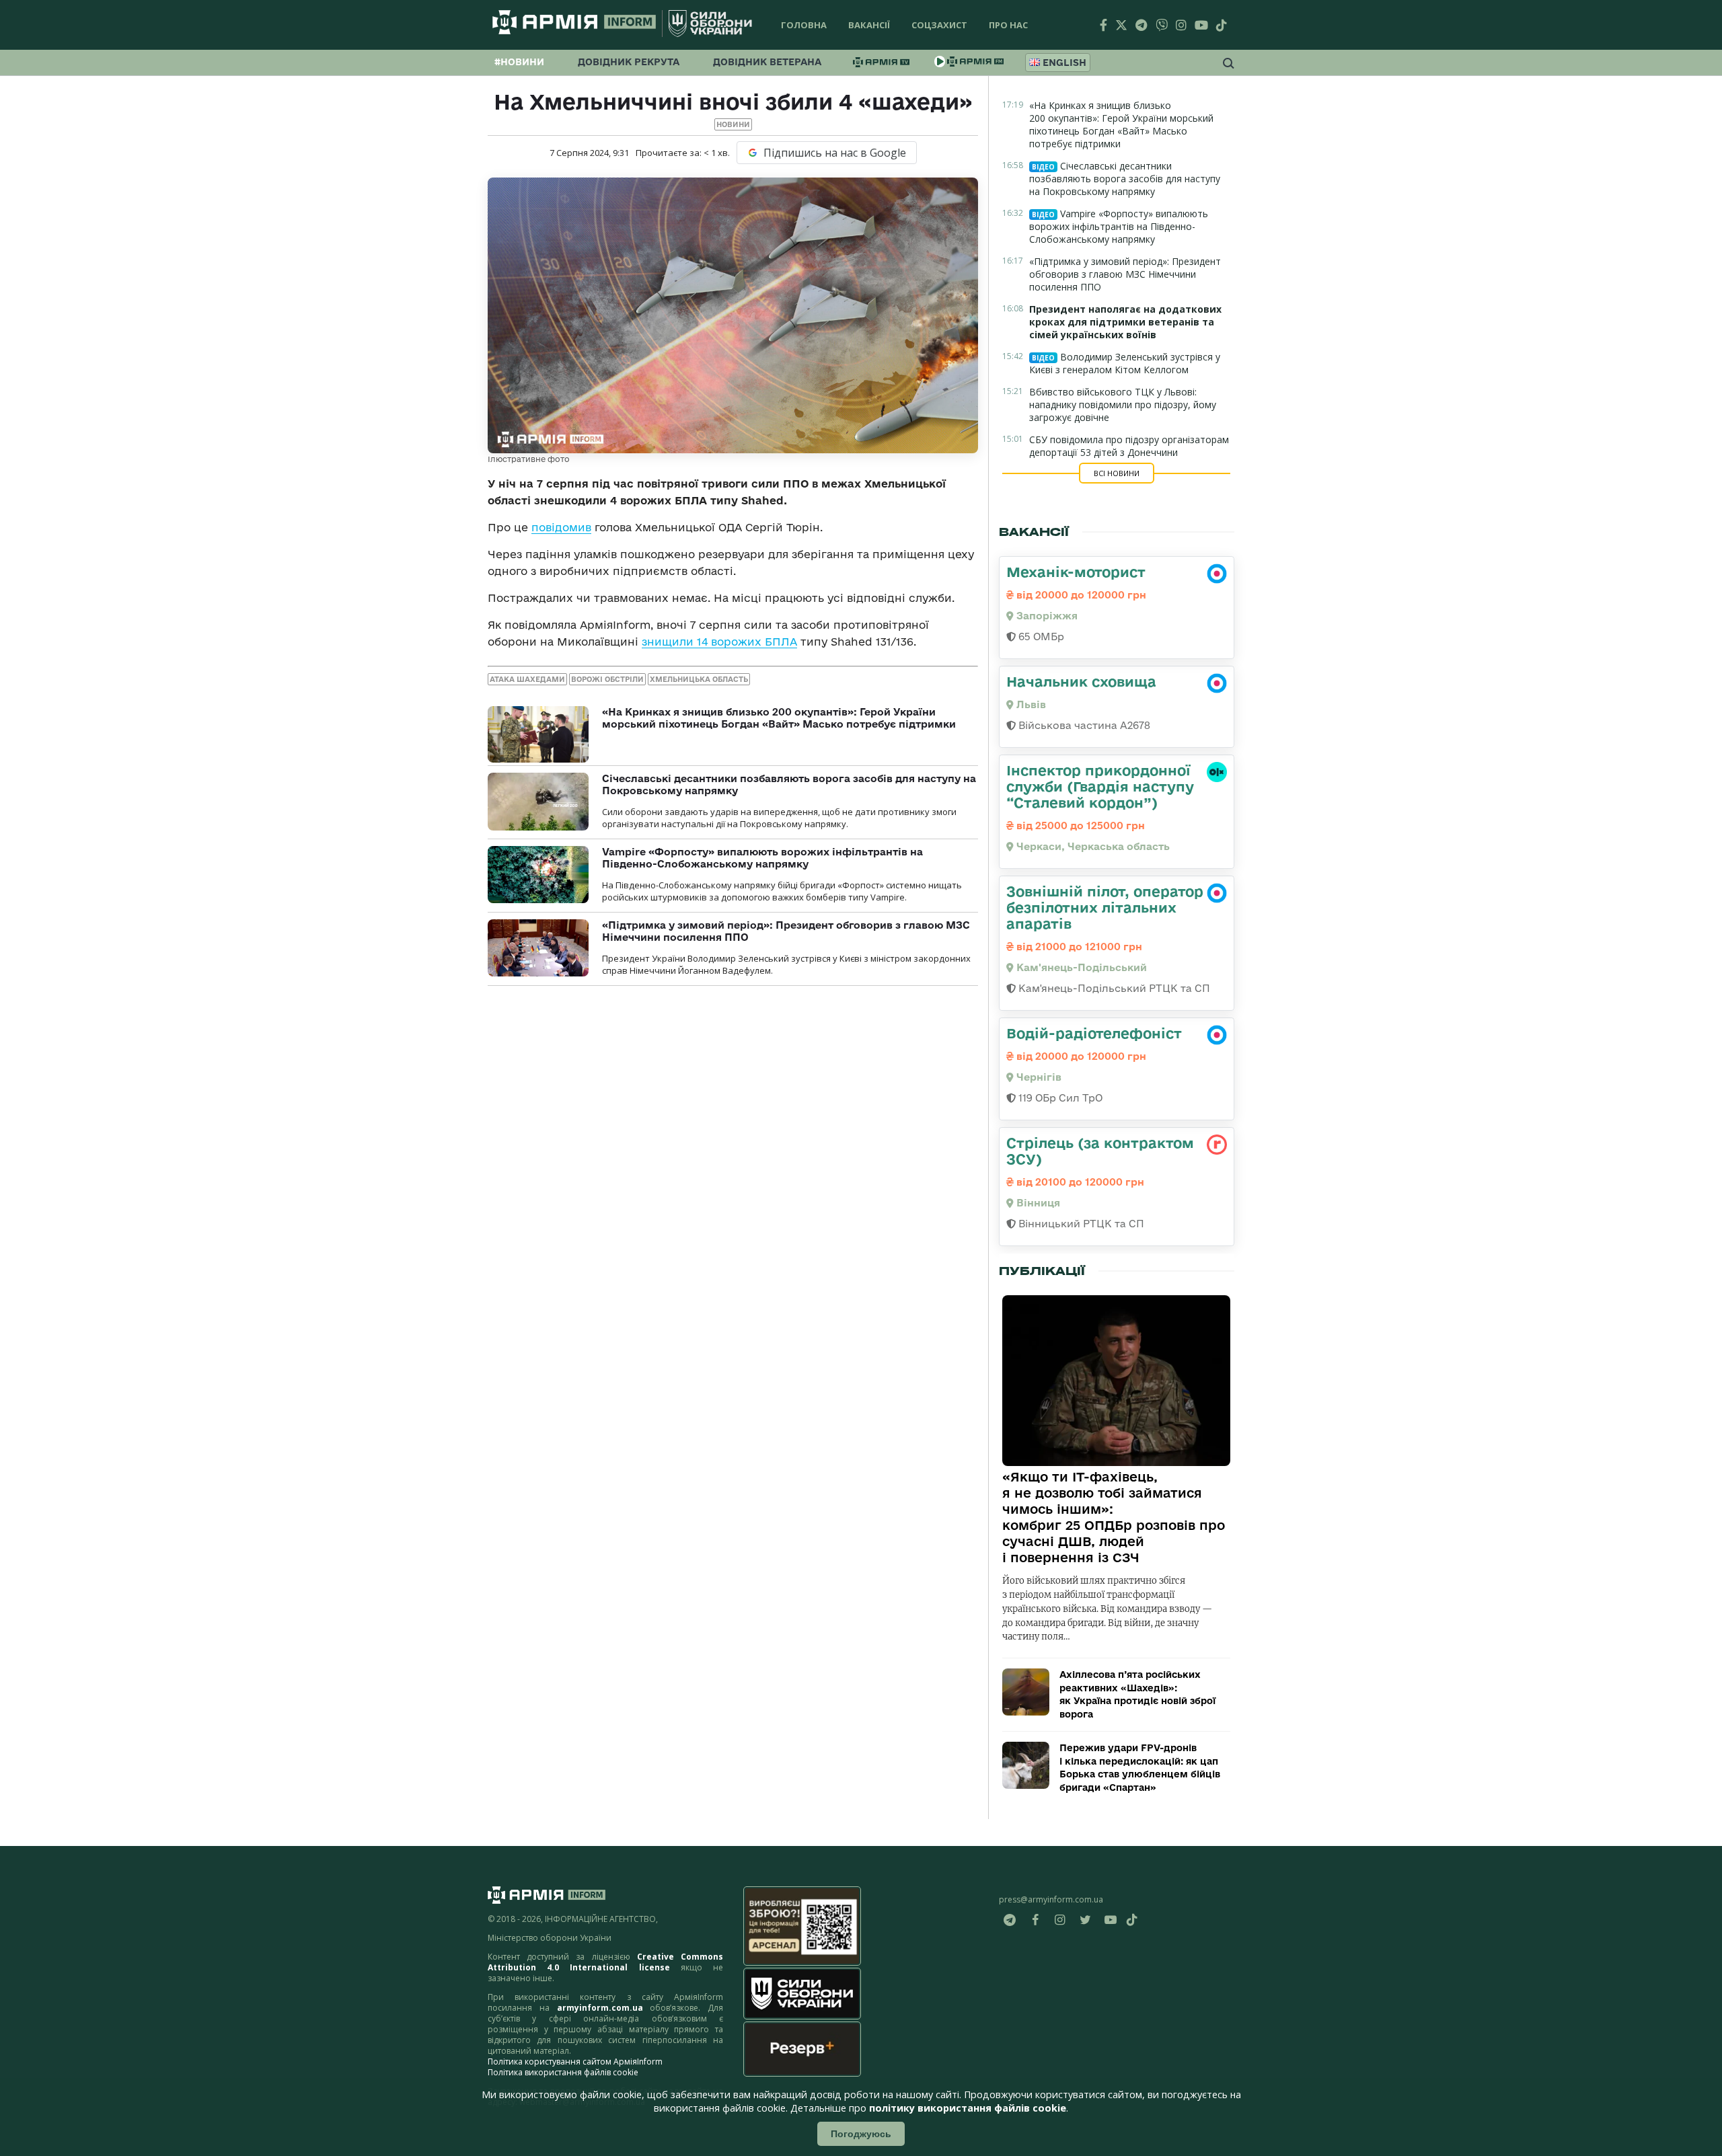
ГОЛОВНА (804, 25)
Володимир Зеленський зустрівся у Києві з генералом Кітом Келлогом (1125, 363)
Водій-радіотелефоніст (1094, 1033)
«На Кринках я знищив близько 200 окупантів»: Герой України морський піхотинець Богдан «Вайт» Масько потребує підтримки (779, 718)
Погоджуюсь (861, 2134)
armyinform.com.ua (600, 2008)
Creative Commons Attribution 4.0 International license (605, 1962)
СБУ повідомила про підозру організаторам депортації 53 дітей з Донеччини (1129, 446)
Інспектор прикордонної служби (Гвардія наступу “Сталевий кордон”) (1100, 786)
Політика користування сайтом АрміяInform (575, 2062)
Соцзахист (939, 25)
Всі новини (1117, 473)
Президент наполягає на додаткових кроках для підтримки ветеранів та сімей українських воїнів (1125, 322)
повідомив (561, 527)
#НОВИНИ (519, 62)
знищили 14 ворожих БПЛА (719, 642)
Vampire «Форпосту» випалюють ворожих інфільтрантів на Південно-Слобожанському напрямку (762, 858)
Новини (733, 124)
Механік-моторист (1076, 572)
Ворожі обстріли (607, 679)
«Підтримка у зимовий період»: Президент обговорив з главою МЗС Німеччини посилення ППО (1125, 274)
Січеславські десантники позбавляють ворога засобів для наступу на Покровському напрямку (1125, 179)
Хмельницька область (699, 679)
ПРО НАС (1008, 25)
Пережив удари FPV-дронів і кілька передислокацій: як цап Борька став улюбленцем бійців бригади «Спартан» (1140, 1768)
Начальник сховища (1081, 681)
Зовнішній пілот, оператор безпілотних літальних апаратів (1105, 907)
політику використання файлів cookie (968, 2108)
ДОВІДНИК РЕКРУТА (629, 62)
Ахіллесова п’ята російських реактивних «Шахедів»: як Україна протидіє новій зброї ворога (1137, 1694)
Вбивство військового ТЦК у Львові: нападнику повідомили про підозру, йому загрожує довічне (1123, 405)
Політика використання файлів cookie (563, 2072)
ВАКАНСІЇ (869, 25)
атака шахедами (527, 679)
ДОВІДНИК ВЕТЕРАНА (767, 62)
